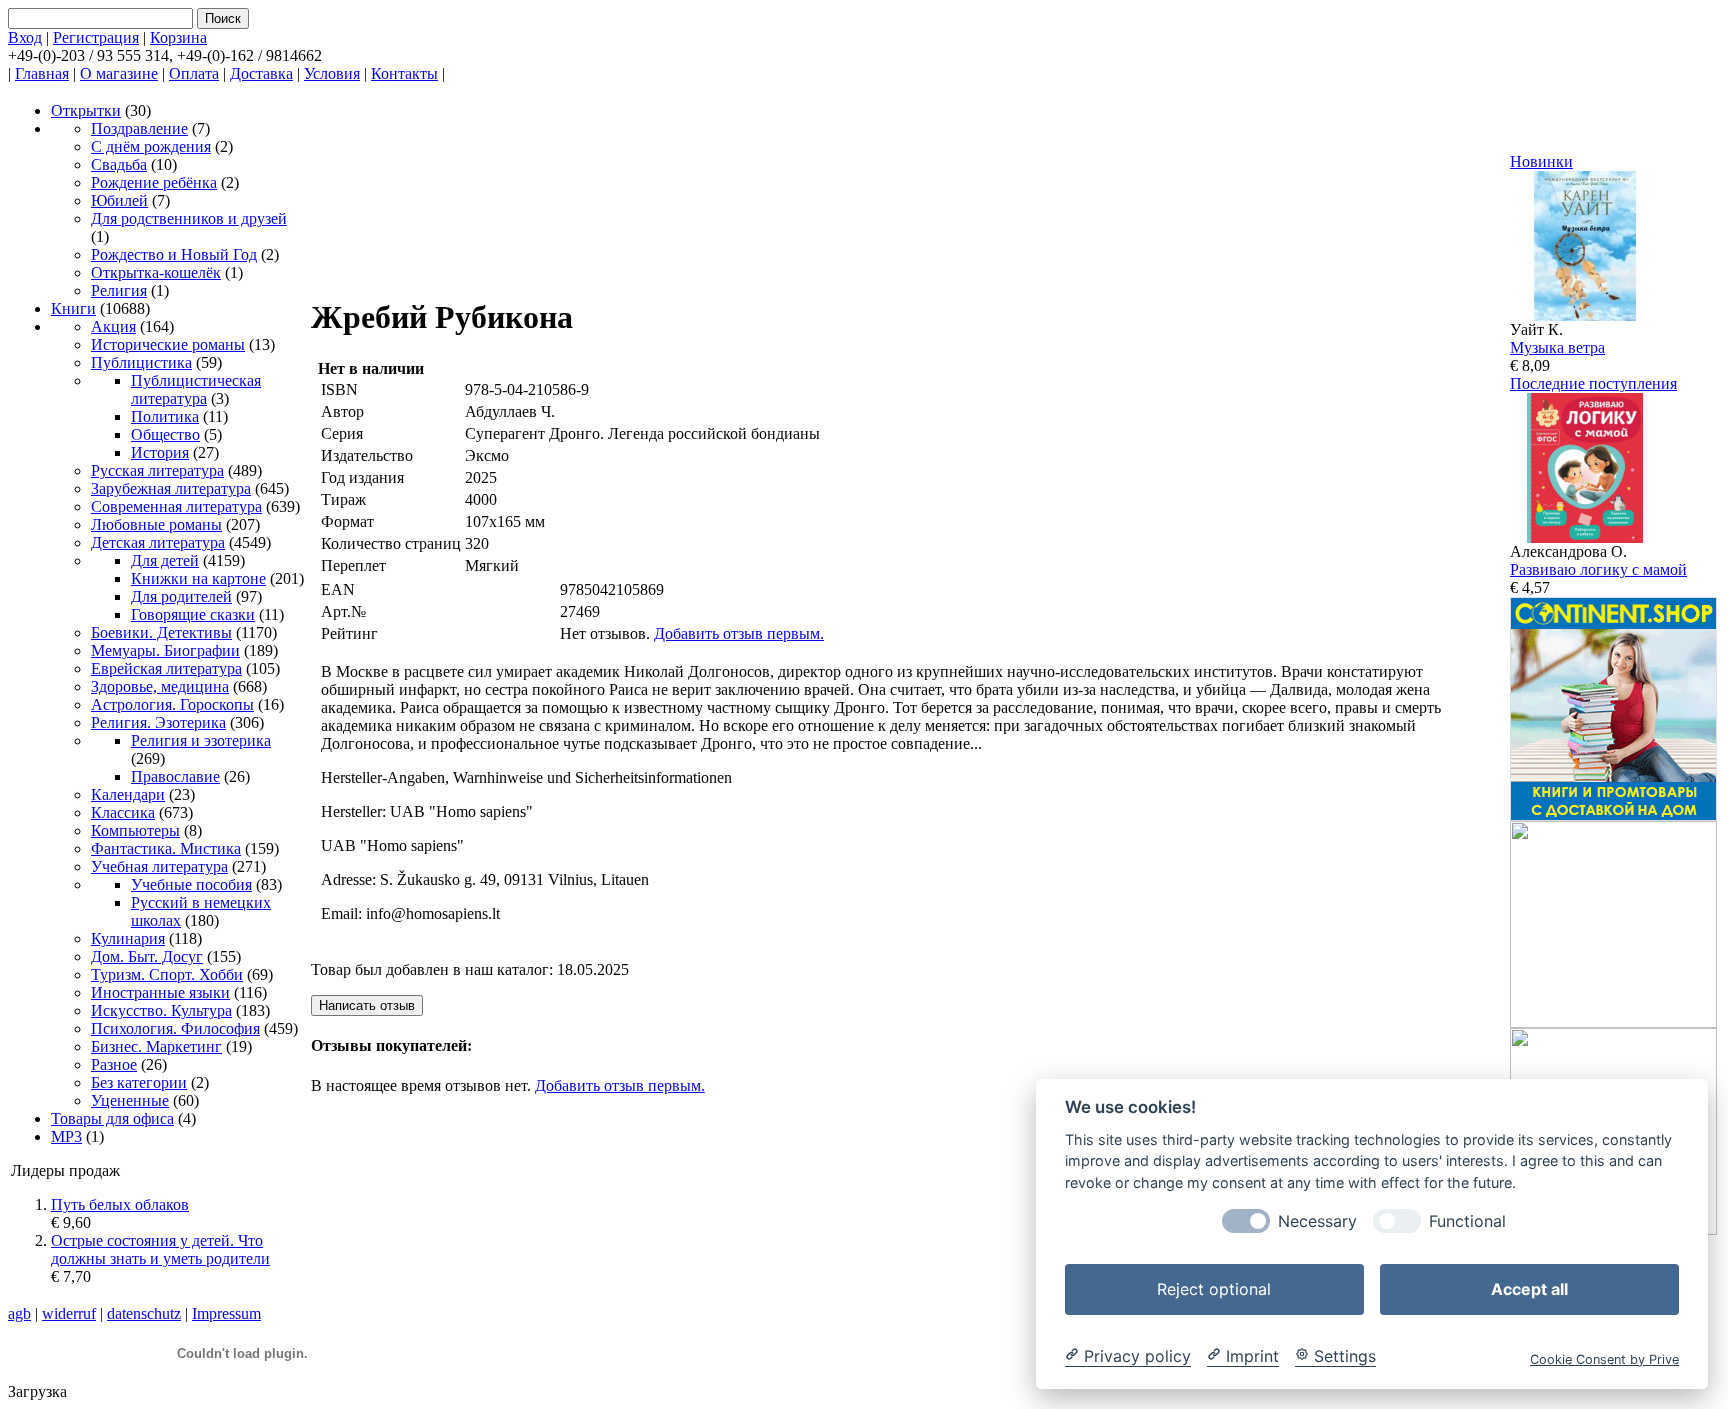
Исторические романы (168, 344)
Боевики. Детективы (161, 632)
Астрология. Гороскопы (172, 704)
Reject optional (1214, 1288)
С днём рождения (151, 146)
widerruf (69, 1313)
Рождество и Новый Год (174, 254)
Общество (165, 434)
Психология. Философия (175, 1028)
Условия (332, 73)
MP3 (66, 1136)
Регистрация (96, 37)
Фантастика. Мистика (166, 848)
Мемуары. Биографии (165, 650)
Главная (42, 73)
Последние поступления (1593, 383)
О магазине (119, 73)
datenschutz (144, 1313)
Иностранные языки (160, 992)
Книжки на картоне (198, 578)
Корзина (178, 37)
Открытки (86, 110)
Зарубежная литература (171, 488)
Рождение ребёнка (154, 182)
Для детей (165, 560)
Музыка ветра (1557, 347)
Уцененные (130, 1100)
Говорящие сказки (193, 614)
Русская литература (157, 470)
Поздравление (139, 128)
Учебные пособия (191, 884)
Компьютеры (135, 830)
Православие (175, 776)
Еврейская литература (166, 668)
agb (19, 1313)
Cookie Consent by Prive (1604, 1358)
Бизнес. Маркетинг (156, 1046)
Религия (119, 290)
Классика (123, 812)
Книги (73, 308)
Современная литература (176, 506)
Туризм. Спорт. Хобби (167, 974)
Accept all (1529, 1288)
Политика (165, 416)
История (160, 452)
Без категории (139, 1082)
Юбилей (119, 200)
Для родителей (181, 596)
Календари (128, 794)
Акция (113, 326)
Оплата (194, 73)
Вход (25, 37)
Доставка (261, 73)
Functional (1467, 1220)
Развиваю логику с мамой (1598, 569)
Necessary (1317, 1220)
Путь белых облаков (120, 1204)
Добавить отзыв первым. (739, 633)
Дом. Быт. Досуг (147, 956)
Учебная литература (159, 866)
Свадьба (119, 164)
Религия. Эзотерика (158, 722)
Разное (114, 1064)
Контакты (404, 73)
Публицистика (141, 362)
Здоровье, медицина (160, 686)
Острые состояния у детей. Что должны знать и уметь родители (160, 1249)
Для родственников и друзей (189, 218)
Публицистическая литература (196, 389)
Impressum (226, 1313)
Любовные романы (156, 524)
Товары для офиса (112, 1118)
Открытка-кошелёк (156, 272)
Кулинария (128, 938)
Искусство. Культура (161, 1010)
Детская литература (158, 542)
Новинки (1541, 161)
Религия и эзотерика (201, 740)
